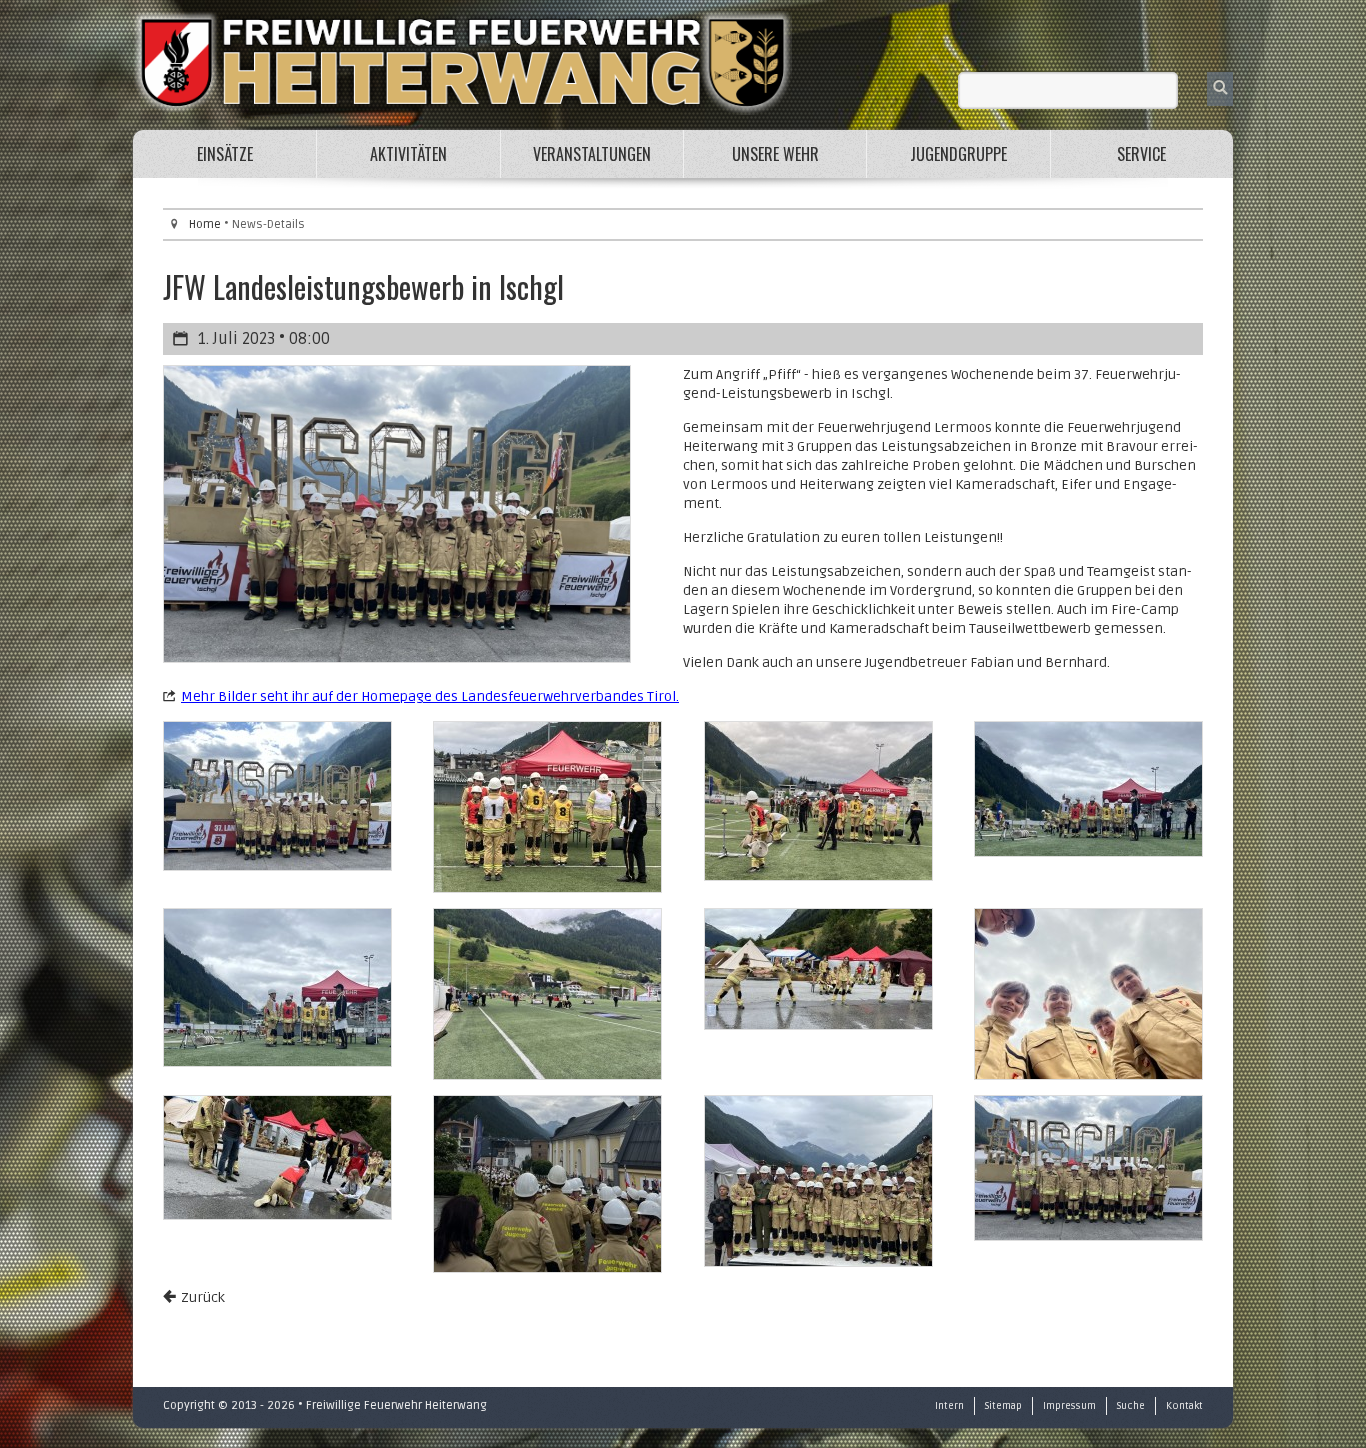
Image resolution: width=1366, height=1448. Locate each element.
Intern (949, 1406)
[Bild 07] (818, 969)
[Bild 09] (277, 1157)
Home (205, 224)
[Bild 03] (818, 801)
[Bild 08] (1088, 994)
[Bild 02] (547, 807)
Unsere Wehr (775, 154)
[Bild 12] (1088, 1168)
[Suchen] (1220, 89)
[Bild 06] (547, 994)
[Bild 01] (277, 796)
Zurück (203, 1297)
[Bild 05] (277, 987)
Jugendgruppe (958, 154)
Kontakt (1184, 1406)
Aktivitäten (408, 154)
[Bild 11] (818, 1181)
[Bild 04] (1088, 789)
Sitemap (1003, 1406)
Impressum (1069, 1406)
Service (1141, 154)
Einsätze (225, 154)
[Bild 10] (547, 1184)
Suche (1131, 1406)
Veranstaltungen (592, 154)
